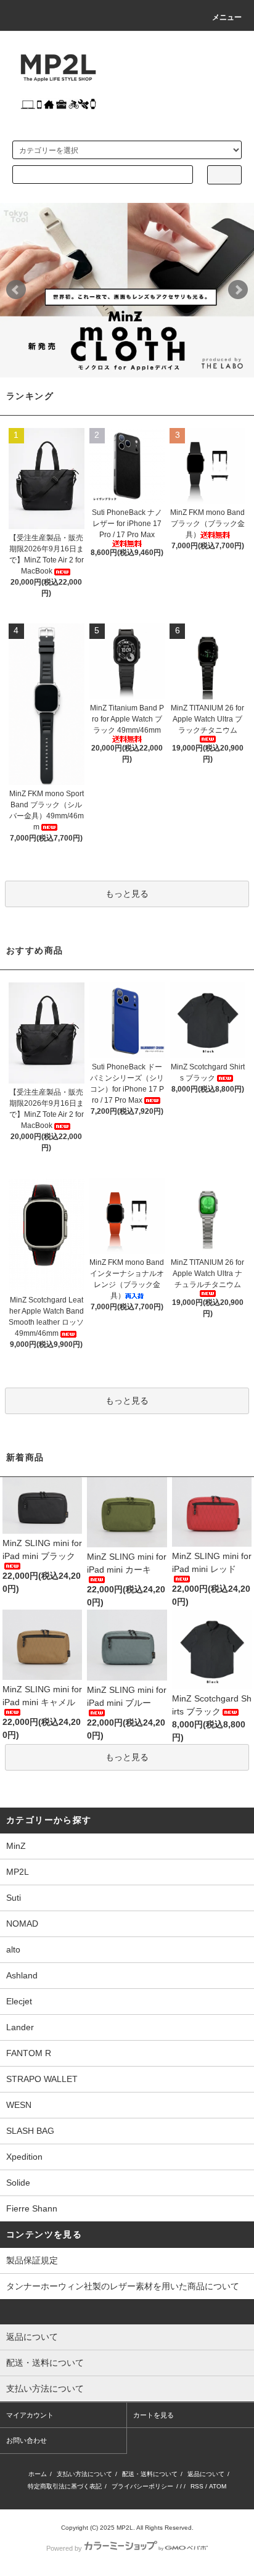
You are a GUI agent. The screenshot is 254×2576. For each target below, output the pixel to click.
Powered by (64, 2548)
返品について (206, 2474)
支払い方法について (84, 2474)
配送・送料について (150, 2474)
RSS (197, 2486)
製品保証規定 (32, 2260)
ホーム (38, 2474)
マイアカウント (30, 2415)
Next (238, 290)
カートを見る (154, 2415)
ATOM (218, 2486)
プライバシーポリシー (142, 2486)
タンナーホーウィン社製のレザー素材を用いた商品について (123, 2286)
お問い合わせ (27, 2440)
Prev (16, 290)
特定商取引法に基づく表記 (65, 2486)
